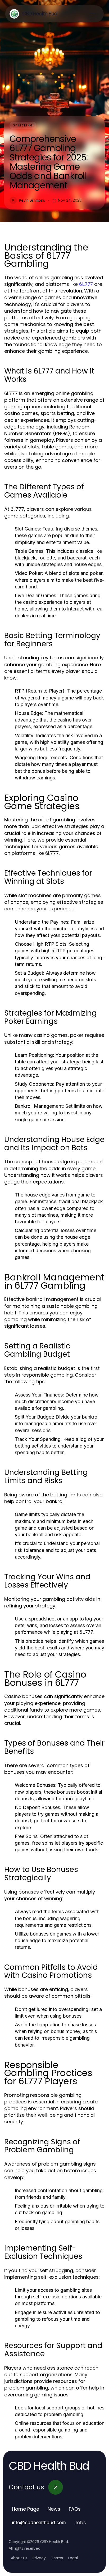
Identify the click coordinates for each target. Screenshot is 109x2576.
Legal (73, 2558)
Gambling (23, 125)
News (54, 2509)
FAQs (75, 2509)
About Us (19, 2558)
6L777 (86, 284)
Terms (57, 2558)
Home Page (26, 2509)
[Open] (93, 14)
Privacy (39, 2558)
